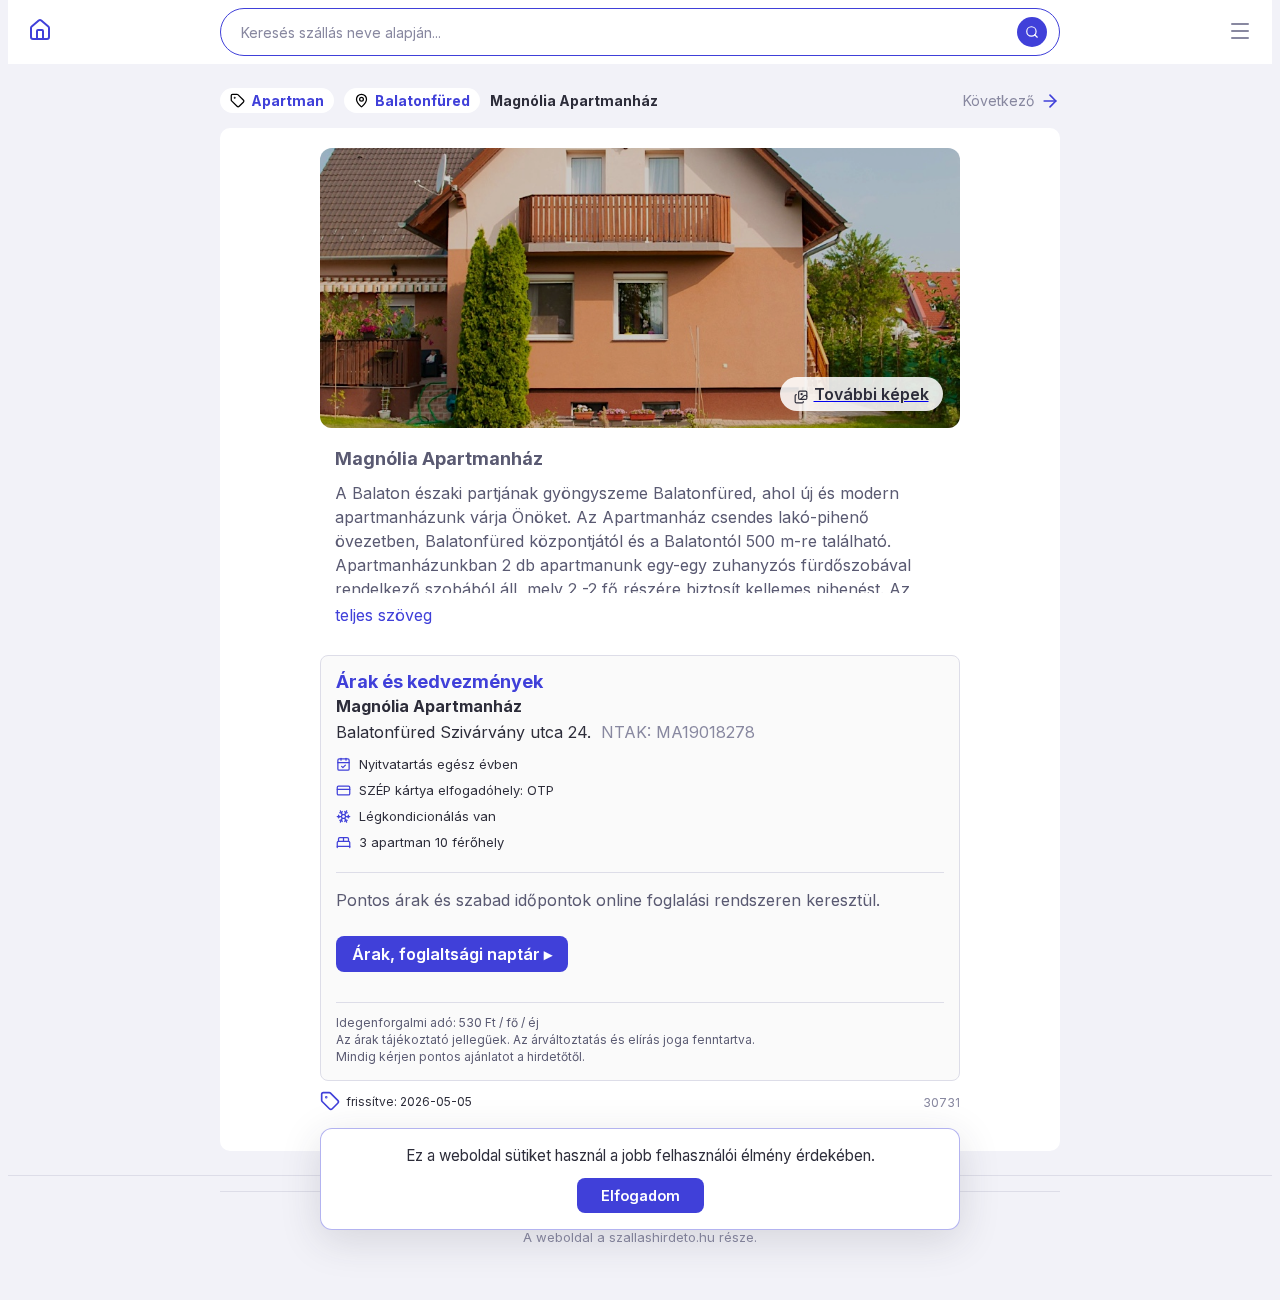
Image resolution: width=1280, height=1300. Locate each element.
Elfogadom (640, 1195)
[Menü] (1240, 32)
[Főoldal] (40, 32)
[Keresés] (1032, 32)
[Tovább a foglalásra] (640, 288)
